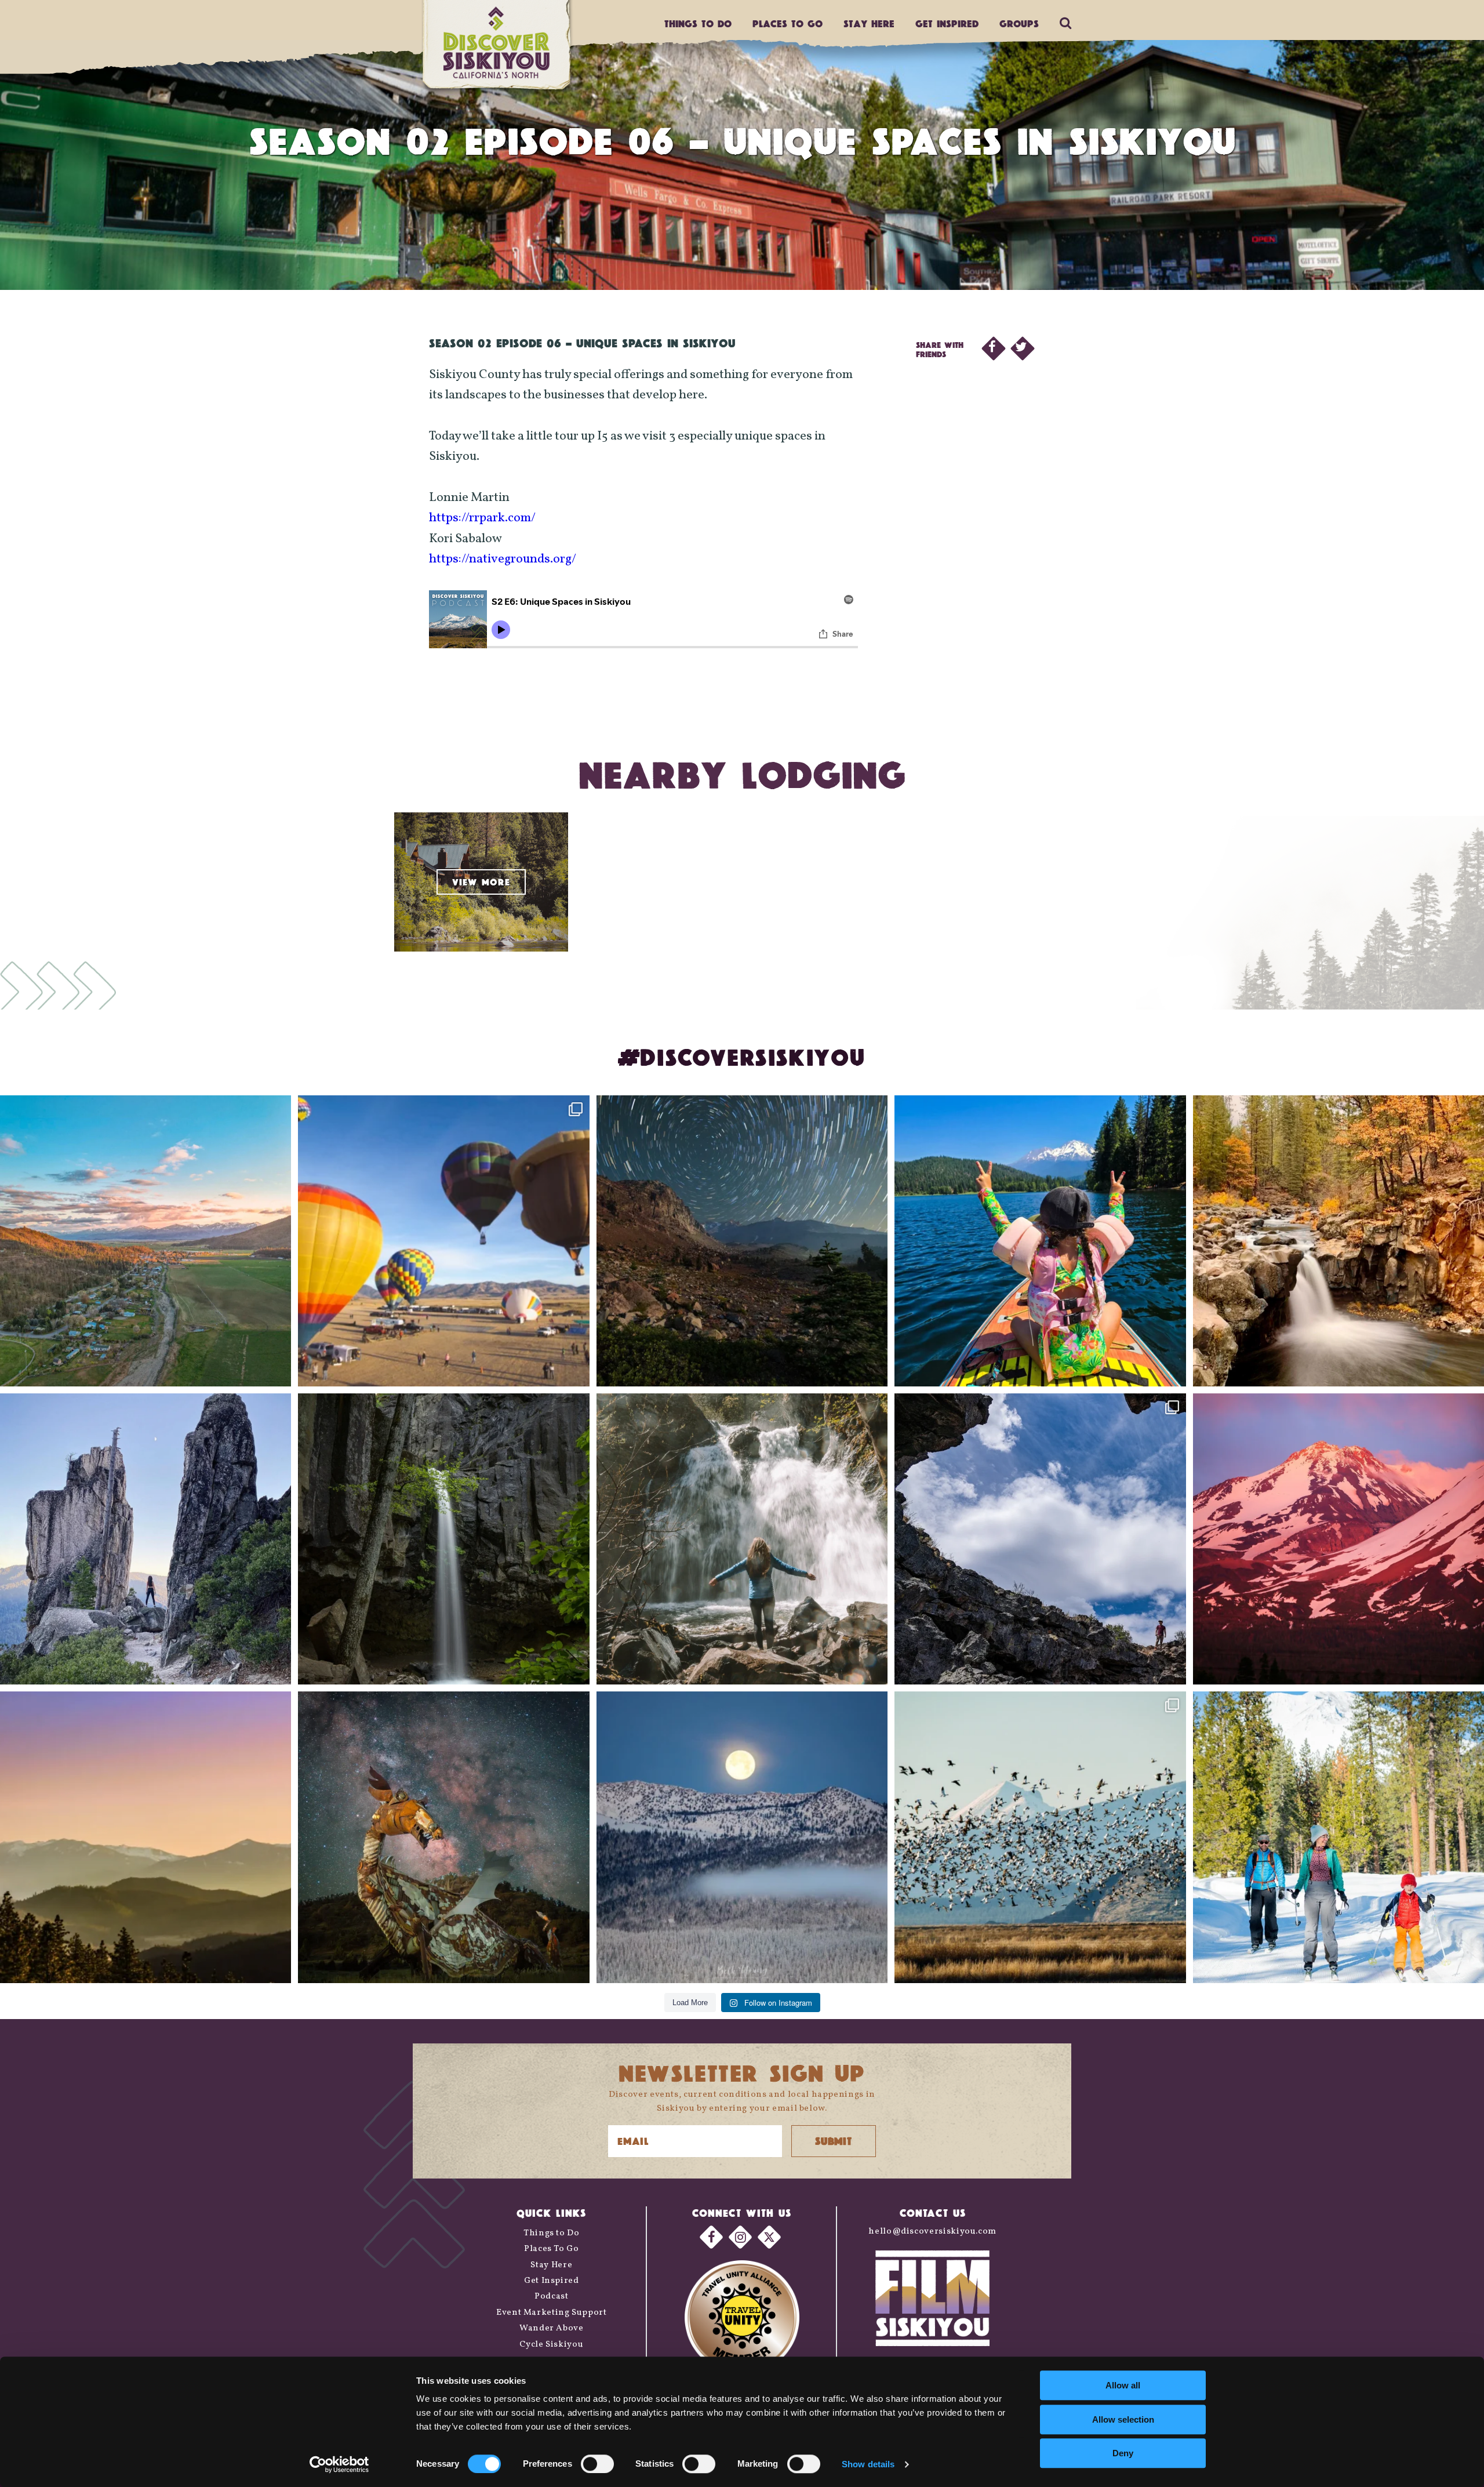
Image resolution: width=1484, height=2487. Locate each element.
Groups (1019, 23)
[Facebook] (711, 2237)
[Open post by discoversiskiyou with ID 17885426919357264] (1338, 1241)
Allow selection (1123, 2419)
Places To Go (552, 2249)
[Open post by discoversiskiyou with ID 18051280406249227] (1040, 1539)
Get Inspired (947, 23)
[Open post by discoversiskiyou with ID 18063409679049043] (1040, 1241)
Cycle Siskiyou (551, 2345)
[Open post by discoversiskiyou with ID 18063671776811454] (146, 1837)
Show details (868, 2464)
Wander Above (552, 2328)
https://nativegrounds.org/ (503, 559)
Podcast (551, 2297)
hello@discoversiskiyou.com (932, 2232)
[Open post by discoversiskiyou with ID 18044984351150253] (1338, 1539)
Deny (1123, 2453)
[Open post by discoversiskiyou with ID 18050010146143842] (443, 1837)
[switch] (597, 2464)
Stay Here (869, 23)
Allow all (1123, 2385)
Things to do (698, 23)
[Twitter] (769, 2237)
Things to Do (552, 2233)
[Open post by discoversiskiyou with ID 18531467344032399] (146, 1241)
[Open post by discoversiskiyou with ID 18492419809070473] (742, 1241)
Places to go (788, 23)
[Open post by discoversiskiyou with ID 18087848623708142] (742, 1539)
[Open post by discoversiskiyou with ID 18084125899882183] (146, 1539)
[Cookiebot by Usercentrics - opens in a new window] (339, 2464)
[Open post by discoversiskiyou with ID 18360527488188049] (1338, 1837)
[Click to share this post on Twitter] (1023, 348)
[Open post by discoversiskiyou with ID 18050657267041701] (742, 1837)
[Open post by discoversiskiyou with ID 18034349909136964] (1040, 1837)
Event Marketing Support (552, 2313)
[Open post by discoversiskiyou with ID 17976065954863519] (443, 1539)
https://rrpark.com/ (482, 518)
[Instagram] (740, 2237)
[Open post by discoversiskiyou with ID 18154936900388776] (443, 1241)
